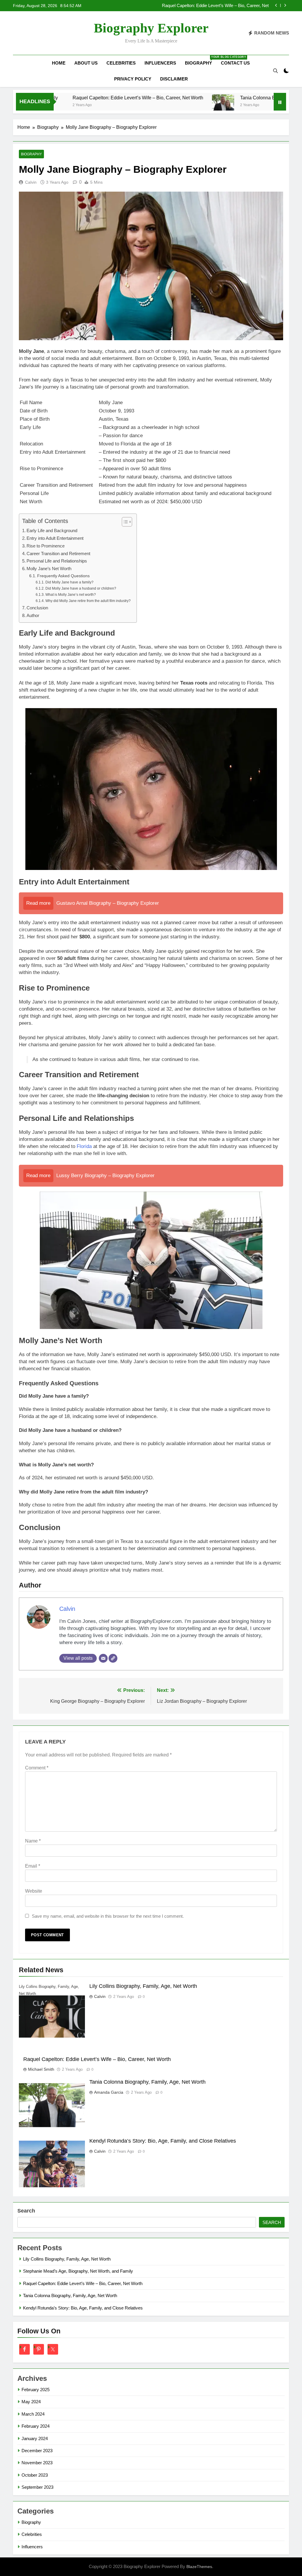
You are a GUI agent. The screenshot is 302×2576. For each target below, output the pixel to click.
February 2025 (36, 2390)
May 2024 (31, 2402)
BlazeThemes (199, 2567)
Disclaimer (174, 79)
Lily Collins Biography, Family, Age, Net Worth (143, 1986)
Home (59, 63)
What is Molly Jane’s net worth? (70, 595)
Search (26, 2211)
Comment (37, 1768)
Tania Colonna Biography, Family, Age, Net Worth (222, 6)
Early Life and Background (52, 531)
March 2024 (33, 2414)
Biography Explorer (151, 28)
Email (33, 1866)
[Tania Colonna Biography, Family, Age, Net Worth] (170, 105)
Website (34, 1891)
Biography (201, 60)
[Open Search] (275, 71)
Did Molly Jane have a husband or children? (81, 588)
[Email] (103, 1658)
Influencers (160, 63)
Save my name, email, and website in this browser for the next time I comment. (108, 1916)
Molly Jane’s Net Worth (49, 569)
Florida (84, 1146)
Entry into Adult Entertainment (55, 538)
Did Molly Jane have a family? (69, 582)
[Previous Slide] (276, 5)
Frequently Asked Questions (63, 576)
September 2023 (37, 2487)
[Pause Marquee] (280, 102)
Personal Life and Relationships (57, 561)
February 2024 (36, 2426)
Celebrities (121, 63)
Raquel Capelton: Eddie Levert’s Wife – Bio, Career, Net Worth (85, 98)
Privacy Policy (133, 79)
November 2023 (37, 2463)
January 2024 (35, 2438)
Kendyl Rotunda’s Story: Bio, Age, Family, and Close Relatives (163, 2141)
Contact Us (235, 63)
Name (33, 1841)
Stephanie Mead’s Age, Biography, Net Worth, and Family (78, 2271)
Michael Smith (41, 2069)
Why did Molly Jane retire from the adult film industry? (88, 601)
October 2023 (35, 2475)
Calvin (31, 182)
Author (33, 615)
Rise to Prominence (46, 546)
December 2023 (37, 2451)
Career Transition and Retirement (58, 553)
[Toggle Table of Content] (124, 522)
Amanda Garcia (109, 2092)
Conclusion (37, 608)
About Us (86, 63)
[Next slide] (285, 5)
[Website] (113, 1658)
